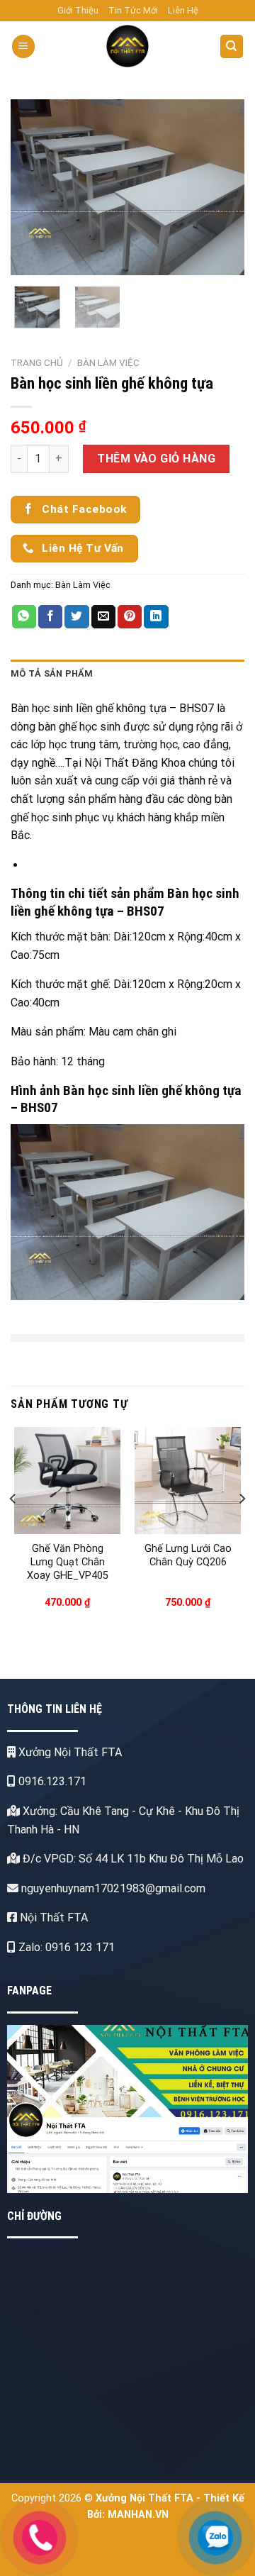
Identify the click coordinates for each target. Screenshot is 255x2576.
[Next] (222, 187)
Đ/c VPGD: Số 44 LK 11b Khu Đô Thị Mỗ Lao (132, 1859)
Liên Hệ (183, 10)
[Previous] (33, 187)
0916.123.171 (51, 1781)
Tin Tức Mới (133, 10)
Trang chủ (37, 362)
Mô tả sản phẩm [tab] (52, 673)
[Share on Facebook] (50, 617)
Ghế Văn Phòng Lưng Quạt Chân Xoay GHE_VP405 (68, 1562)
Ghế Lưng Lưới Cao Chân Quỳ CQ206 (188, 1555)
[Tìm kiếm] (232, 46)
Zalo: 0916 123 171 (65, 1947)
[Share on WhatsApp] (24, 617)
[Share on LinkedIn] (156, 617)
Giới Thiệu (78, 10)
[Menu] (23, 46)
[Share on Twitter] (76, 617)
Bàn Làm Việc (108, 362)
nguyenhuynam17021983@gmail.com (112, 1888)
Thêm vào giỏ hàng (156, 459)
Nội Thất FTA (52, 1917)
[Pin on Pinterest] (130, 617)
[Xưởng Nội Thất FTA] (128, 46)
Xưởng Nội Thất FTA (69, 1752)
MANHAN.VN (138, 2515)
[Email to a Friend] (103, 617)
